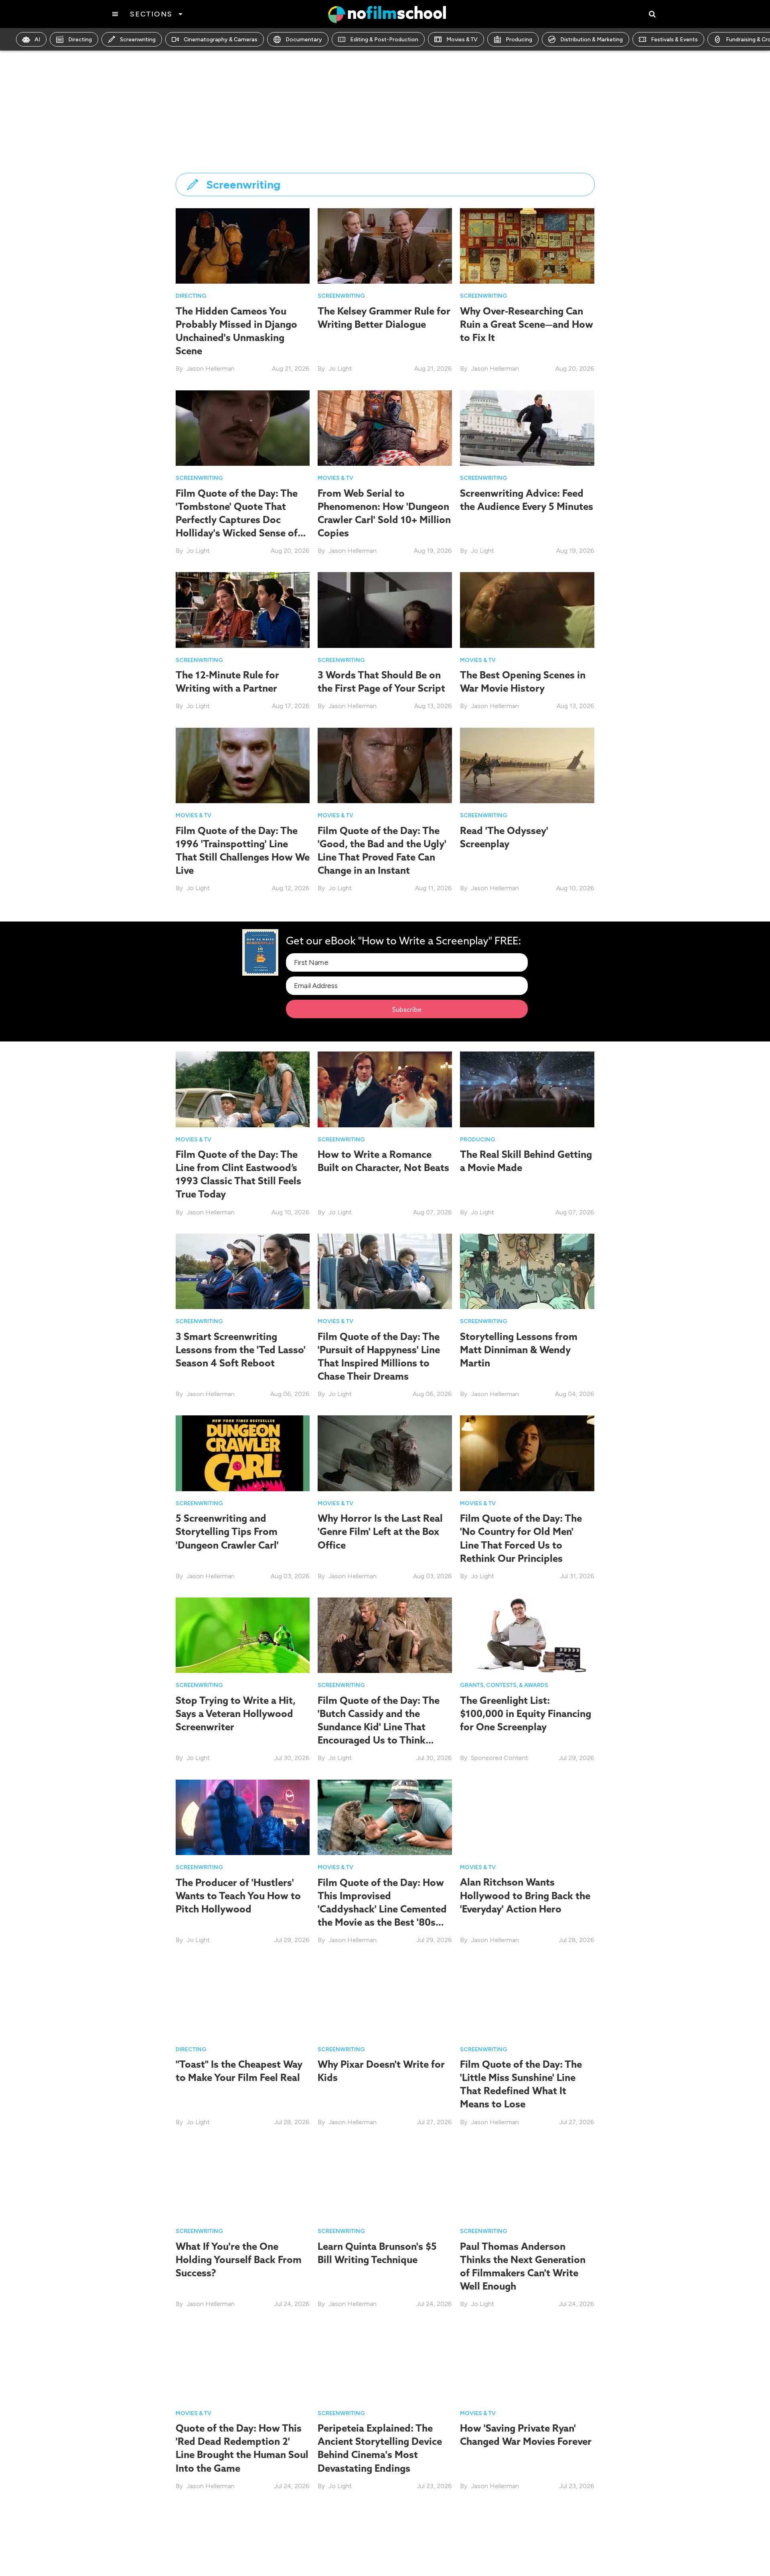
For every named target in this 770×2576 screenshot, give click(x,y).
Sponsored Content (499, 1758)
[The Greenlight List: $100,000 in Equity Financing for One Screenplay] (527, 1635)
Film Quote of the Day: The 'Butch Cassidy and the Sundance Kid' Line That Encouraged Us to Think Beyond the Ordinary (379, 1727)
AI (37, 40)
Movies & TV (462, 40)
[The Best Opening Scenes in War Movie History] (527, 609)
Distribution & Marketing (592, 40)
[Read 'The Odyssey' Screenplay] (527, 765)
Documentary (304, 40)
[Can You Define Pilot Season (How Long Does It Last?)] (527, 2544)
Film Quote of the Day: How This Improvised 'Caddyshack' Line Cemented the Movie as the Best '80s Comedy (382, 1909)
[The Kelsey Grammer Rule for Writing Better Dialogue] (385, 245)
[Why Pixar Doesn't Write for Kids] (385, 1998)
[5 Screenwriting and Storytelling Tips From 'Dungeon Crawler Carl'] (243, 1453)
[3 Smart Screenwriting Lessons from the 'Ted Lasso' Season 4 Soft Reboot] (243, 1271)
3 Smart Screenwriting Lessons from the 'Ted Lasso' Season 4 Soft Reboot (241, 1350)
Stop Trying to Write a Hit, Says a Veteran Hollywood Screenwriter (236, 1713)
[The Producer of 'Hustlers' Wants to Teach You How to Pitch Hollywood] (243, 1817)
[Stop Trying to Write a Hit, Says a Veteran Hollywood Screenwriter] (243, 1635)
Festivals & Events (674, 40)
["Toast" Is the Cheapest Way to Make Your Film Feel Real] (243, 1998)
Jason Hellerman (211, 368)
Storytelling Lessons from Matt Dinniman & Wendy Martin (519, 1350)
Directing (80, 40)
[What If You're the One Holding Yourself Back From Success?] (243, 2180)
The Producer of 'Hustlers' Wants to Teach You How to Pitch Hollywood (238, 1896)
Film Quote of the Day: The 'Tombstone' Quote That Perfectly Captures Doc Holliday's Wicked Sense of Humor (237, 520)
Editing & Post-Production (384, 40)
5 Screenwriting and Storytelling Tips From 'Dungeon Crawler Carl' (227, 1531)
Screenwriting (138, 40)
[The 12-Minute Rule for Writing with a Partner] (243, 609)
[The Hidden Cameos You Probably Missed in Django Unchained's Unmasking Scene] (243, 245)
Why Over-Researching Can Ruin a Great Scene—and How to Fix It (527, 324)
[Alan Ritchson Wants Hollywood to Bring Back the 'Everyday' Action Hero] (527, 1817)
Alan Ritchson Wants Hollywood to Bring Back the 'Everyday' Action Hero (525, 1896)
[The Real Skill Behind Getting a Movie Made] (527, 1089)
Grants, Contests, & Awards (504, 1685)
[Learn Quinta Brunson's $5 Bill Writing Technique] (385, 2180)
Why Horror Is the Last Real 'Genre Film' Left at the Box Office (380, 1531)
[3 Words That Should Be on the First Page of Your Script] (385, 609)
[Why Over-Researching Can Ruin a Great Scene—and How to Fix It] (527, 245)
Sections (151, 14)
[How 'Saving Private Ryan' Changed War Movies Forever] (527, 2362)
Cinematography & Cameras (221, 40)
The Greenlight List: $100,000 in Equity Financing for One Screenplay (526, 1713)
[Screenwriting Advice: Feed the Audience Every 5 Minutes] (527, 427)
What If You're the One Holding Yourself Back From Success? (239, 2259)
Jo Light (340, 368)
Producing (519, 40)
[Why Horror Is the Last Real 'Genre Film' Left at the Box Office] (385, 1453)
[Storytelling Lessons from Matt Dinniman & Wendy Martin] (527, 1271)
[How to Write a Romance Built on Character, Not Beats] (385, 1089)
